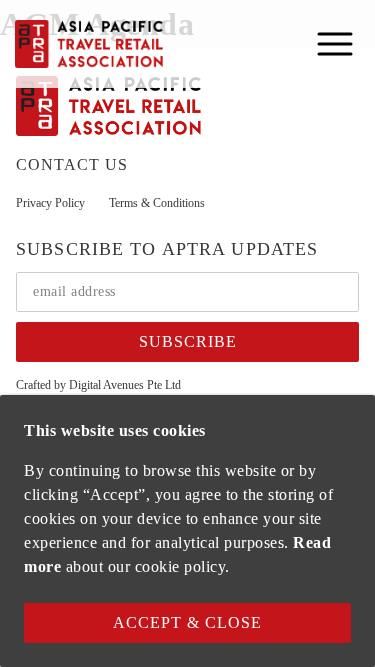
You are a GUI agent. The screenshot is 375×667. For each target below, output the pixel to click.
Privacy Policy (50, 203)
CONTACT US (72, 164)
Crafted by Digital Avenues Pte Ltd (98, 385)
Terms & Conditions (157, 203)
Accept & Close (187, 622)
